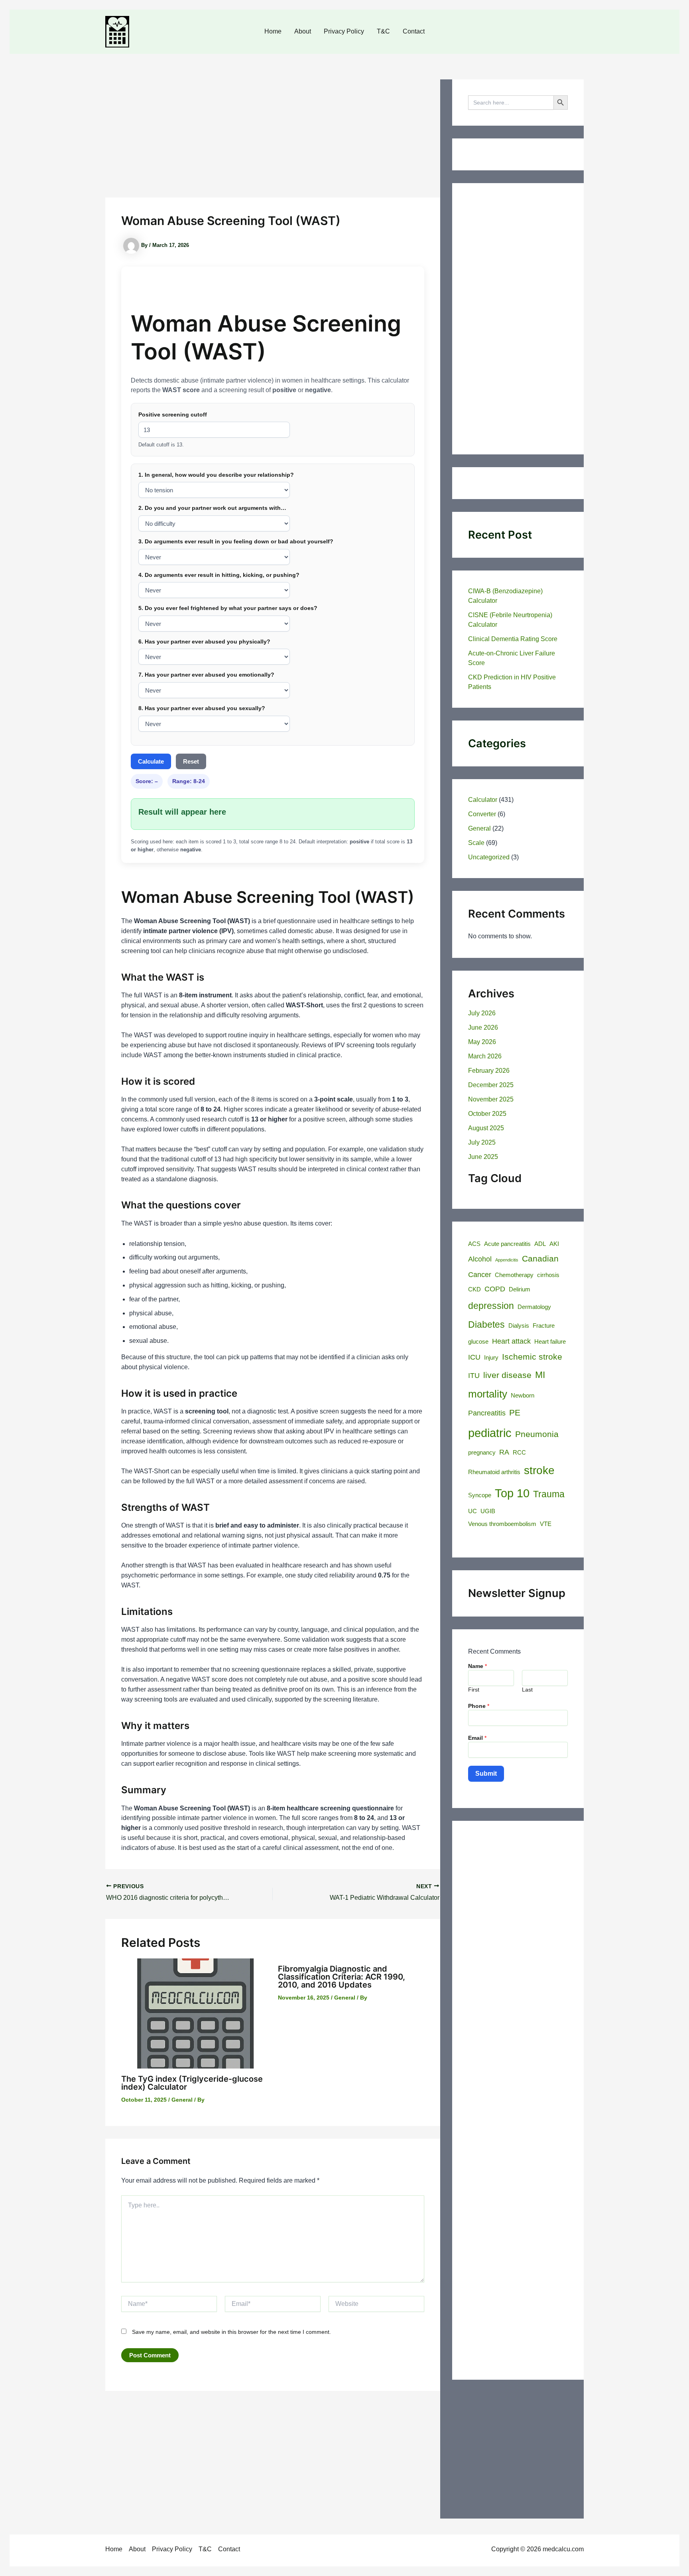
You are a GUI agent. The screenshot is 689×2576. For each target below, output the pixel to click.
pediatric (490, 1433)
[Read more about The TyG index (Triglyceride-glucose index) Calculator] (195, 2013)
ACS (474, 1244)
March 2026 (485, 1056)
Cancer (480, 1274)
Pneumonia (537, 1434)
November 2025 (491, 1099)
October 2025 (487, 1114)
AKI (554, 1244)
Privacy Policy (344, 31)
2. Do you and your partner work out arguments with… (212, 508)
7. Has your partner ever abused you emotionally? (206, 675)
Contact (414, 31)
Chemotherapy (514, 1275)
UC (472, 1511)
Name (477, 1666)
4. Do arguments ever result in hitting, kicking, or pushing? (219, 575)
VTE (546, 1524)
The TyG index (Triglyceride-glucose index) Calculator (192, 2083)
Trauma (549, 1494)
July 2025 (482, 1142)
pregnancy (482, 1453)
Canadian (540, 1259)
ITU (474, 1375)
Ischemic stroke (532, 1357)
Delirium (520, 1289)
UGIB (488, 1511)
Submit (486, 1774)
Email (477, 1738)
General (182, 2100)
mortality (488, 1394)
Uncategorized (489, 857)
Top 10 (512, 1493)
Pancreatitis (487, 1413)
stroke (539, 1470)
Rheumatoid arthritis (494, 1472)
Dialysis (519, 1326)
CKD (474, 1289)
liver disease (507, 1375)
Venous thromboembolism (502, 1524)
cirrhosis (548, 1275)
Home (273, 31)
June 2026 (483, 1027)
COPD (495, 1289)
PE (515, 1413)
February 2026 (489, 1071)
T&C (383, 31)
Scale (476, 843)
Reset (191, 761)
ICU (474, 1357)
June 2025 (483, 1157)
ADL (540, 1244)
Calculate (151, 761)
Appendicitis (507, 1260)
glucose (478, 1342)
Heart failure (550, 1342)
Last (527, 1690)
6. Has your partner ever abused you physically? (204, 642)
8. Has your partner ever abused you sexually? (202, 708)
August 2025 (486, 1128)
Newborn (523, 1396)
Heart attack (511, 1341)
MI (540, 1375)
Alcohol (480, 1259)
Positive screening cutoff (173, 415)
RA (504, 1452)
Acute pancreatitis (507, 1244)
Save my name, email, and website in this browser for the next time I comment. (231, 2332)
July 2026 (482, 1013)
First (474, 1690)
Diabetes (486, 1325)
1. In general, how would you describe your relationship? (216, 475)
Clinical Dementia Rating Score (513, 639)
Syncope (480, 1495)
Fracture (544, 1326)
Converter (482, 814)
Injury (491, 1358)
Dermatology (534, 1307)
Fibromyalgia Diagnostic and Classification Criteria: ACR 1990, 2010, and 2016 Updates (342, 1977)
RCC (519, 1453)
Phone (479, 1706)
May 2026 (482, 1042)
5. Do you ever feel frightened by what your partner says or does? (228, 608)
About (303, 31)
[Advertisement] (273, 138)
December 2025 (491, 1085)
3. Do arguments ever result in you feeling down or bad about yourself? (236, 541)
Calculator (483, 800)
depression (491, 1306)
